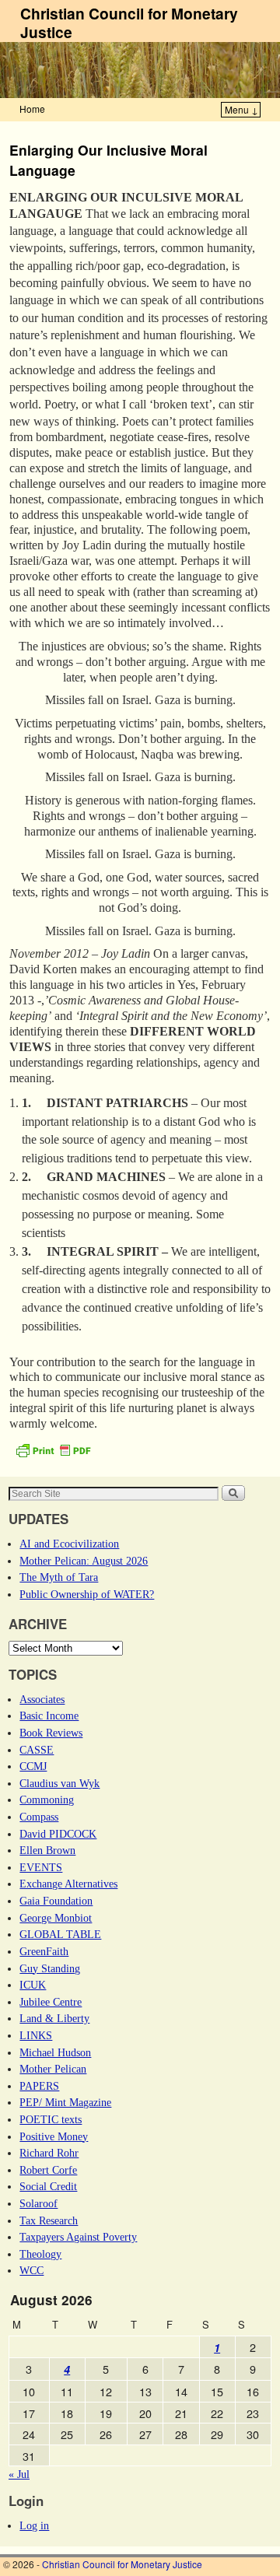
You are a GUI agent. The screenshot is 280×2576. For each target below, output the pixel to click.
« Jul (19, 2474)
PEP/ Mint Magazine (65, 2102)
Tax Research (49, 2220)
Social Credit (48, 2186)
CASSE (37, 1750)
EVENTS (41, 1867)
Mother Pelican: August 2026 (84, 1561)
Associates (42, 1699)
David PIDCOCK (58, 1834)
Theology (40, 2254)
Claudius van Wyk (59, 1783)
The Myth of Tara (59, 1577)
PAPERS (39, 2086)
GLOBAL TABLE (60, 1934)
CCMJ (33, 1766)
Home (32, 109)
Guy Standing (50, 1968)
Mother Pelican (53, 2069)
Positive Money (54, 2136)
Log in (34, 2525)
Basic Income (49, 1716)
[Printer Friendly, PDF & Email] (53, 1449)
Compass (39, 1817)
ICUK (33, 1985)
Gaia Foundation (56, 1901)
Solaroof (38, 2203)
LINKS (36, 2035)
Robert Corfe (48, 2170)
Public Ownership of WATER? (87, 1594)
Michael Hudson (55, 2052)
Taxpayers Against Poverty (78, 2237)
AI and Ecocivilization (69, 1544)
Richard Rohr (49, 2153)
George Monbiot (56, 1918)
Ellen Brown (47, 1850)
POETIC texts (51, 2119)
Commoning (47, 1800)
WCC (31, 2270)
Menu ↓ (241, 109)
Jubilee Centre (51, 2002)
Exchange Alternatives (68, 1884)
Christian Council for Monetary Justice (129, 23)
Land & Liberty (54, 2018)
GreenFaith (44, 1951)
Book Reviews (51, 1733)
